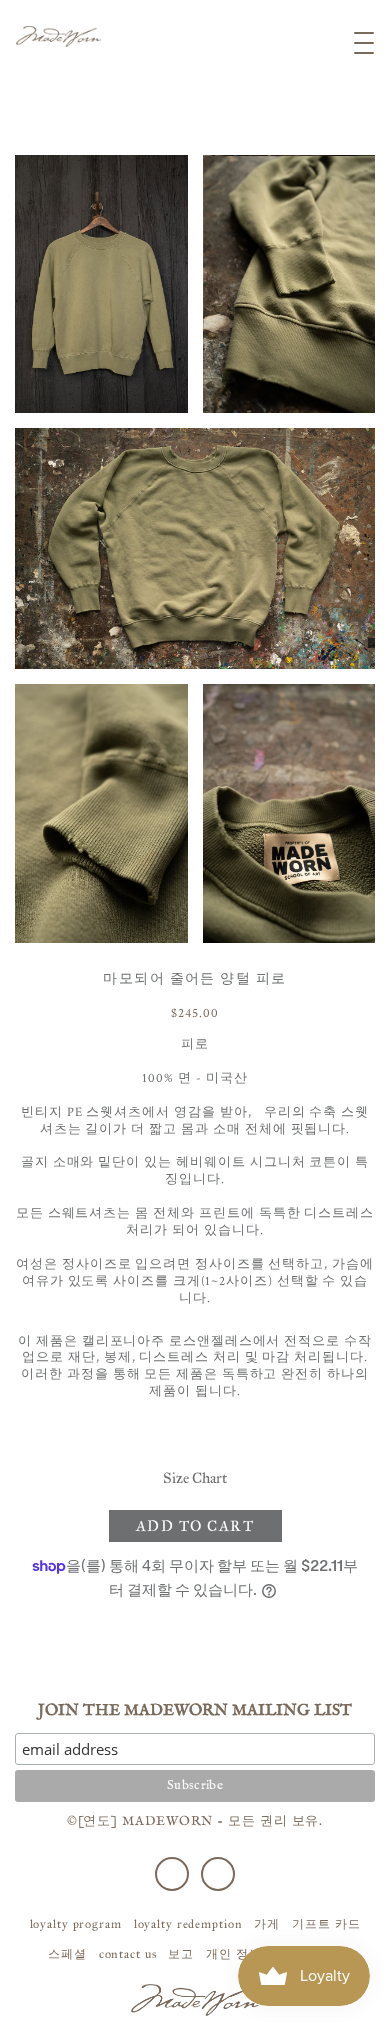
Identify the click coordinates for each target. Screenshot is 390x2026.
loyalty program (76, 1924)
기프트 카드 (326, 1924)
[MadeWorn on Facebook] (172, 1874)
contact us (128, 1954)
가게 (267, 1924)
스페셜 (67, 1954)
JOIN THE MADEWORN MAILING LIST (195, 1711)
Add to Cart (195, 1526)
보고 (181, 1954)
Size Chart (195, 1478)
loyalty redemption (188, 1924)
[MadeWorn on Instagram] (218, 1874)
